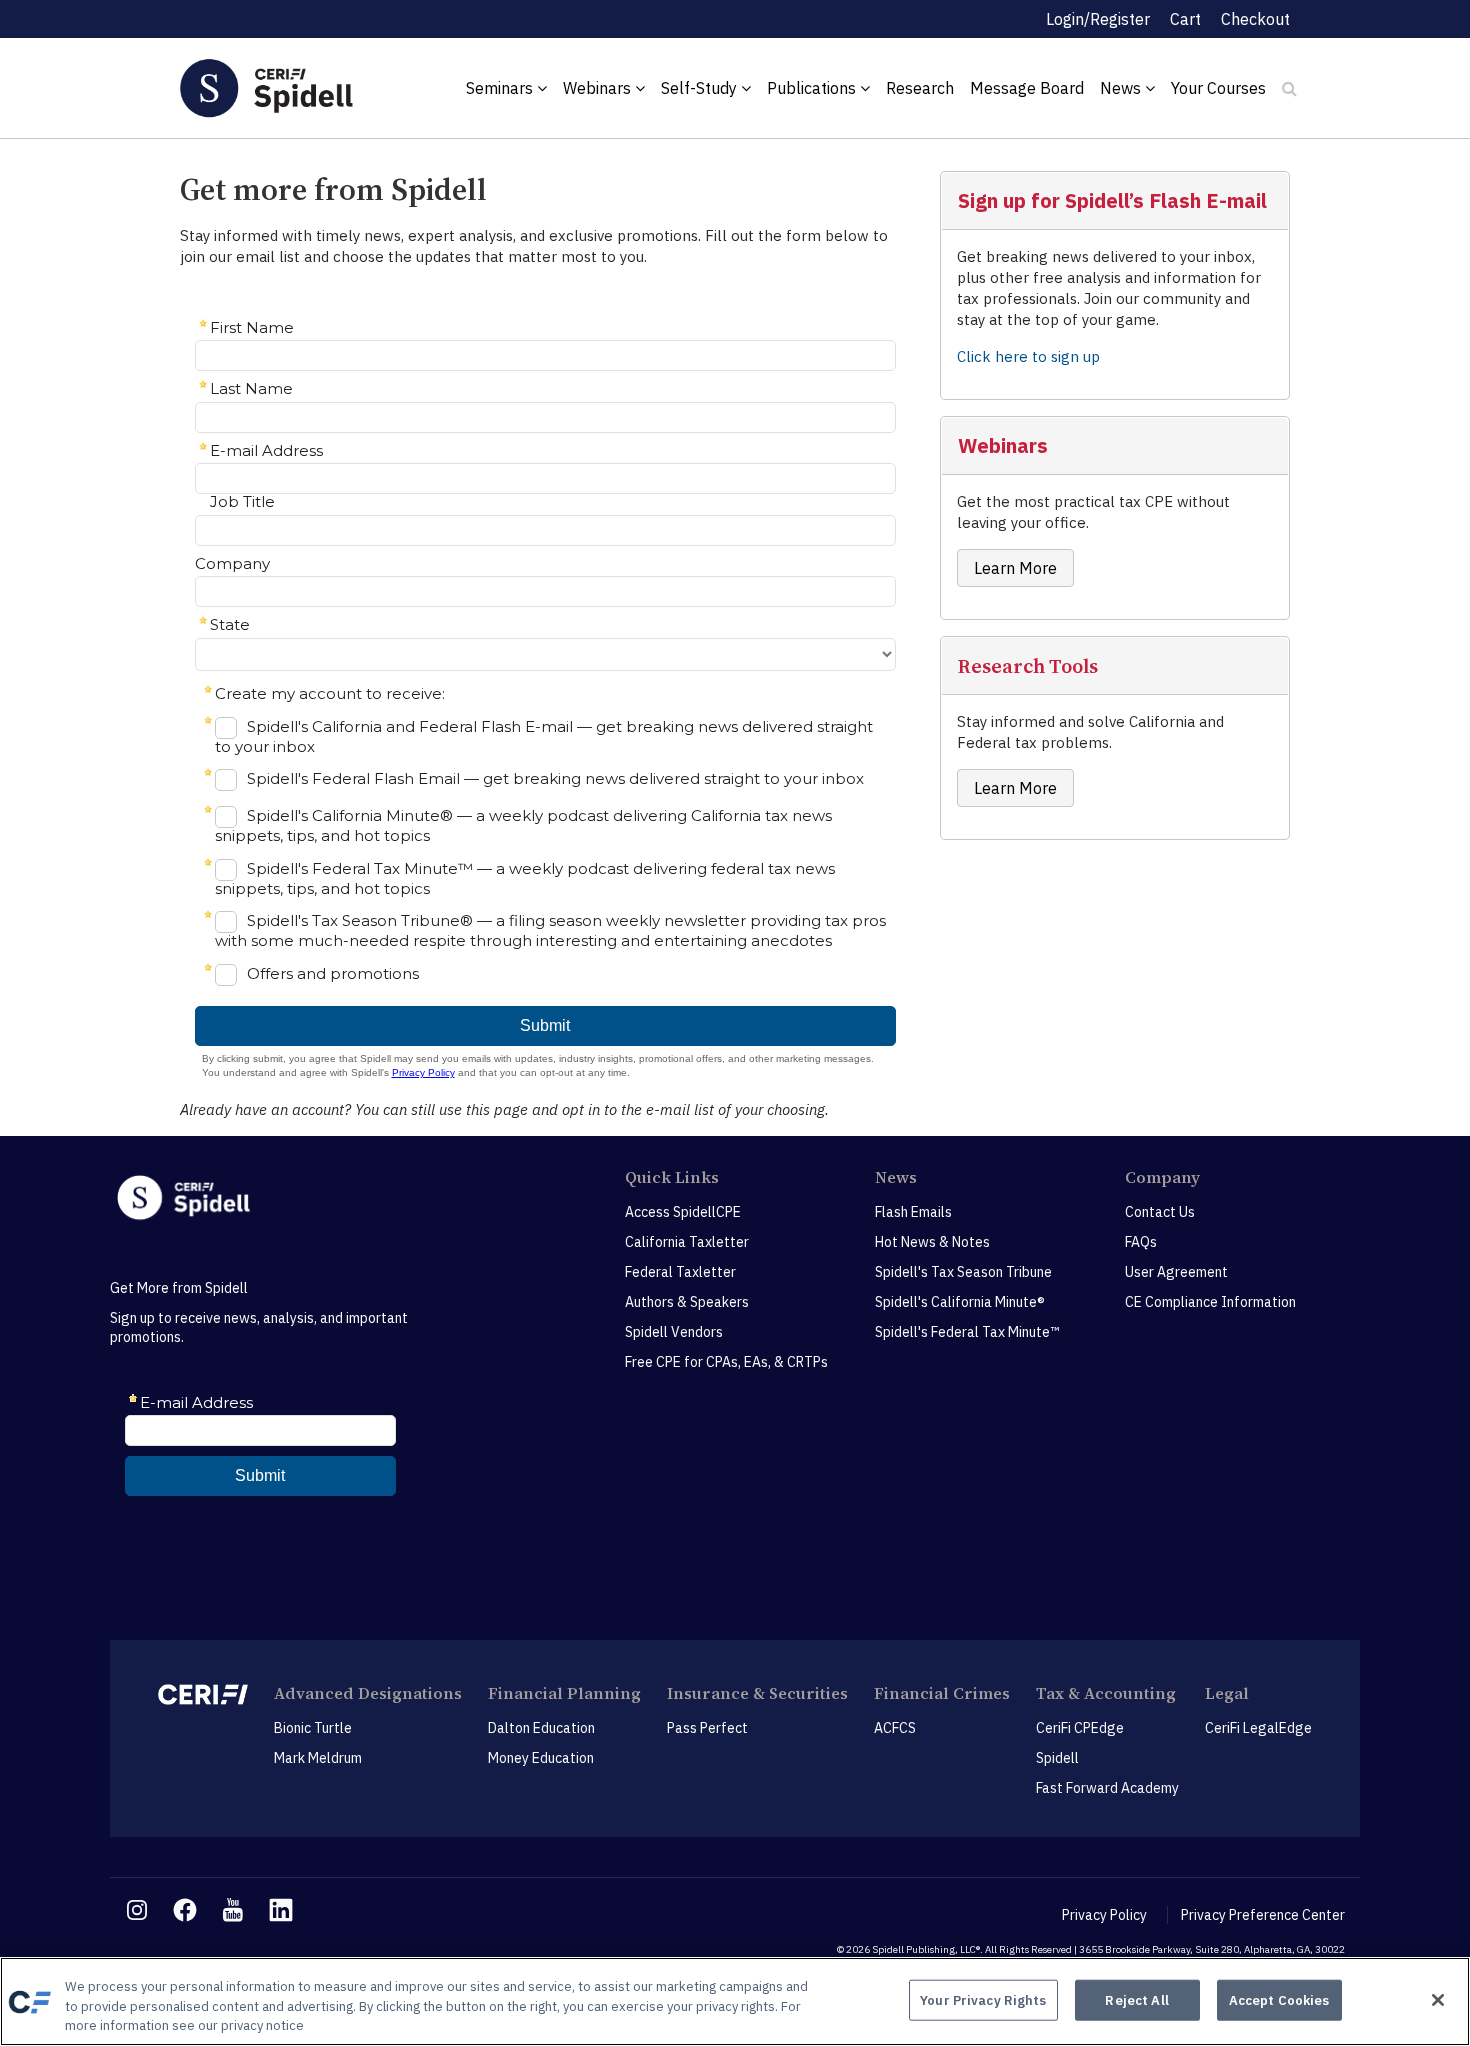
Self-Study (701, 88)
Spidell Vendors (674, 1332)
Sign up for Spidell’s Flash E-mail (1112, 200)
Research (920, 88)
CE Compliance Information (1210, 1302)
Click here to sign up (1028, 356)
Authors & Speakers (687, 1302)
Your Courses (1218, 88)
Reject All (1136, 1999)
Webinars (599, 88)
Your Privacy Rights (983, 1999)
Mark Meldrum (318, 1758)
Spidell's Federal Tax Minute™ (967, 1332)
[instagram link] (137, 1910)
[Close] (1438, 2000)
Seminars (501, 88)
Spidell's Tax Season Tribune (963, 1272)
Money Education (541, 1758)
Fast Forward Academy (1107, 1788)
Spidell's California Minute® (960, 1302)
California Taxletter (687, 1242)
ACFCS (895, 1728)
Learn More (1015, 568)
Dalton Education (541, 1728)
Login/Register (1098, 19)
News (1122, 88)
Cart (1185, 19)
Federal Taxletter (680, 1272)
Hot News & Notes (932, 1242)
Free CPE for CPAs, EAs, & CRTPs (726, 1362)
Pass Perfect (707, 1728)
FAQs (1141, 1242)
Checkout (1255, 19)
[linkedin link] (281, 1910)
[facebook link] (185, 1910)
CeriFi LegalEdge (1258, 1728)
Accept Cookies (1279, 1999)
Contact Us (1160, 1212)
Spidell (1057, 1758)
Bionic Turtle (313, 1728)
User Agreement (1176, 1272)
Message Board (1027, 88)
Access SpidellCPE (683, 1212)
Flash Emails (913, 1212)
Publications (813, 88)
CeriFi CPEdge (1080, 1728)
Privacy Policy (1104, 1915)
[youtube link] (233, 1910)
